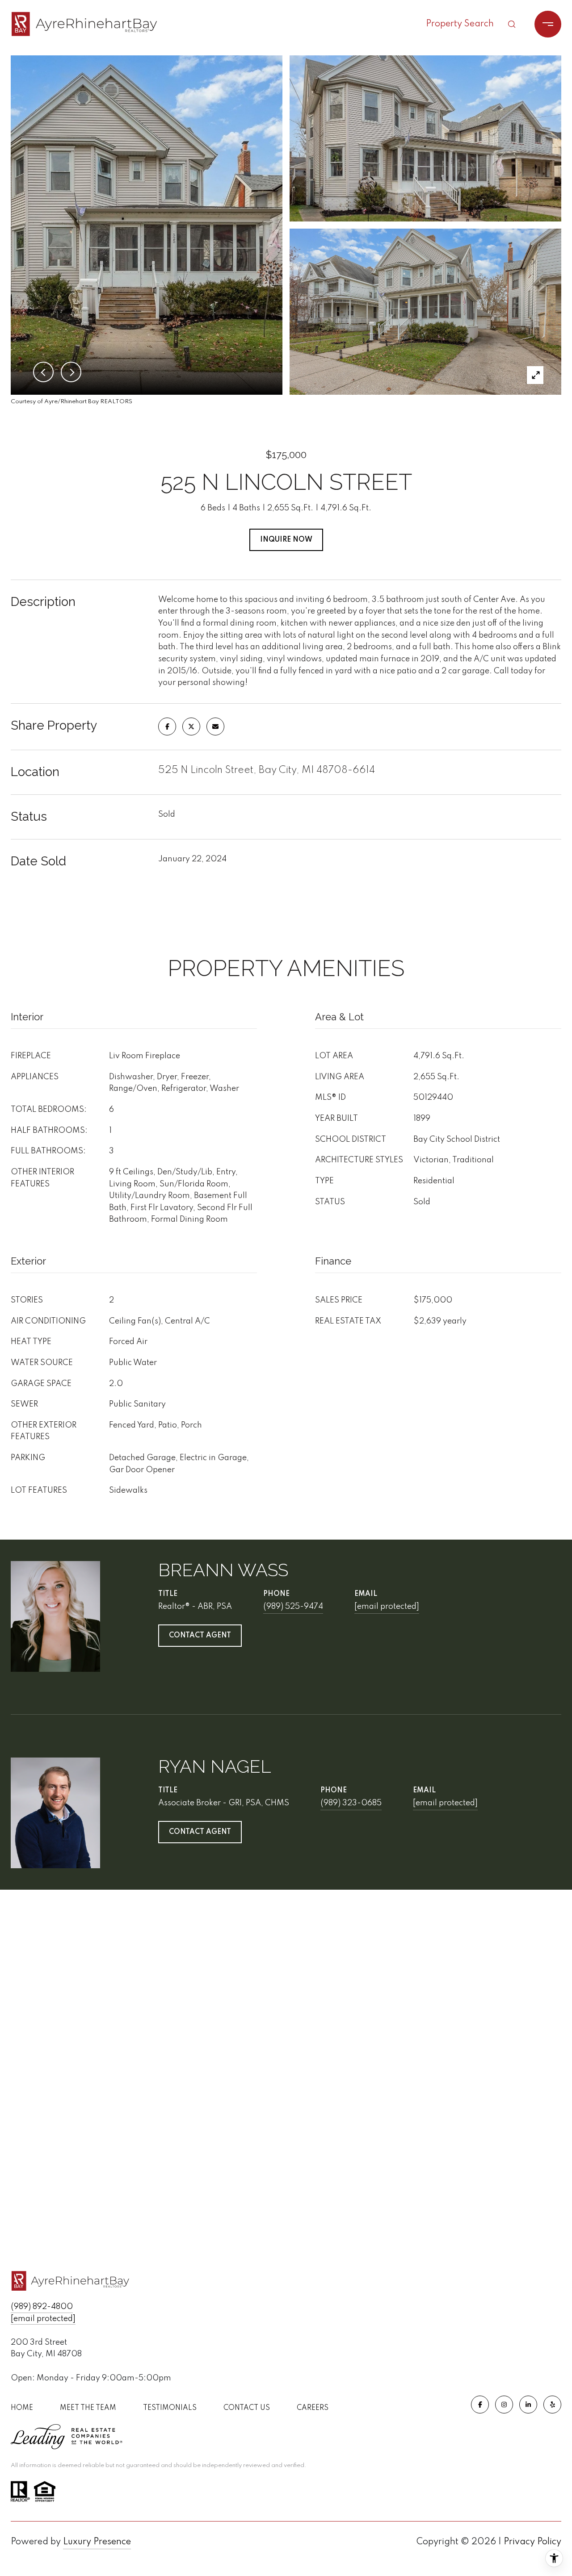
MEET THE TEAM (88, 2408)
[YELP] (552, 2405)
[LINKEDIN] (528, 2405)
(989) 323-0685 (351, 1803)
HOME (22, 2408)
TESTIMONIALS (170, 2408)
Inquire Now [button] (286, 540)
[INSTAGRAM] (504, 2405)
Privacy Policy (532, 2542)
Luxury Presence (97, 2542)
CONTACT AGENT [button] (200, 1636)
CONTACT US (247, 2408)
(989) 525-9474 (293, 1607)
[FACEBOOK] (480, 2405)
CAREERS (313, 2408)
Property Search (460, 24)
